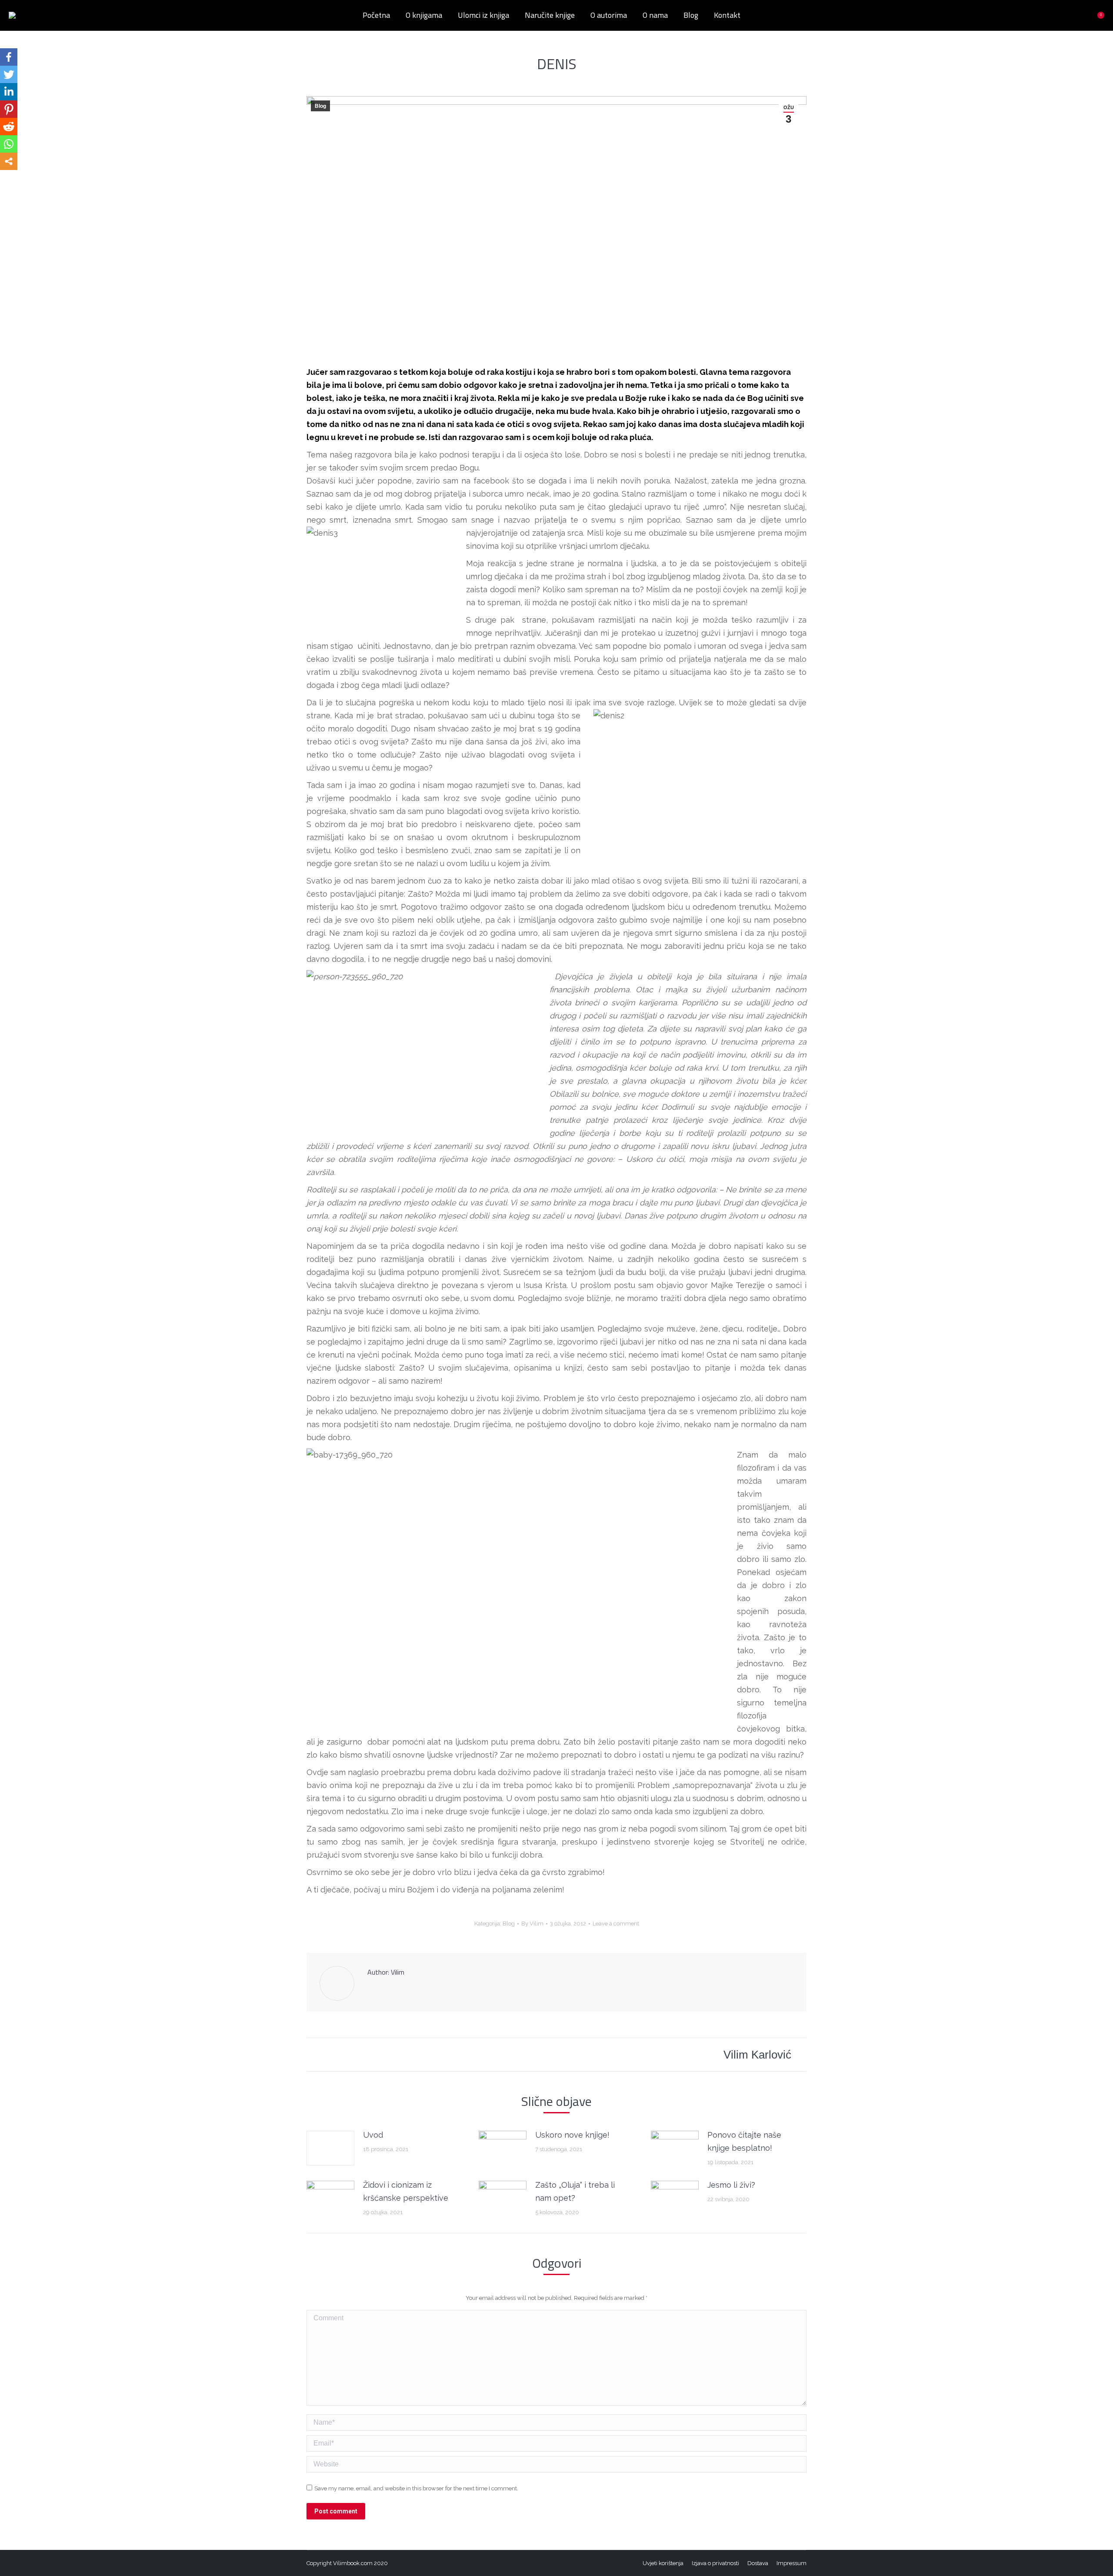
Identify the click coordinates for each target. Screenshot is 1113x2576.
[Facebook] (9, 57)
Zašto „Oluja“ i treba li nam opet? (575, 2191)
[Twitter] (9, 74)
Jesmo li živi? (731, 2185)
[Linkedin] (9, 92)
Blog (320, 106)
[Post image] (330, 2148)
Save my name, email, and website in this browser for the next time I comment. (416, 2488)
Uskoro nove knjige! (572, 2135)
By (532, 1924)
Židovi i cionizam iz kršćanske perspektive (406, 2191)
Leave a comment (616, 1924)
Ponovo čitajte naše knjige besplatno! (744, 2141)
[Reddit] (9, 127)
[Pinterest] (9, 109)
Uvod (373, 2135)
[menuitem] (376, 15)
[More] (9, 161)
